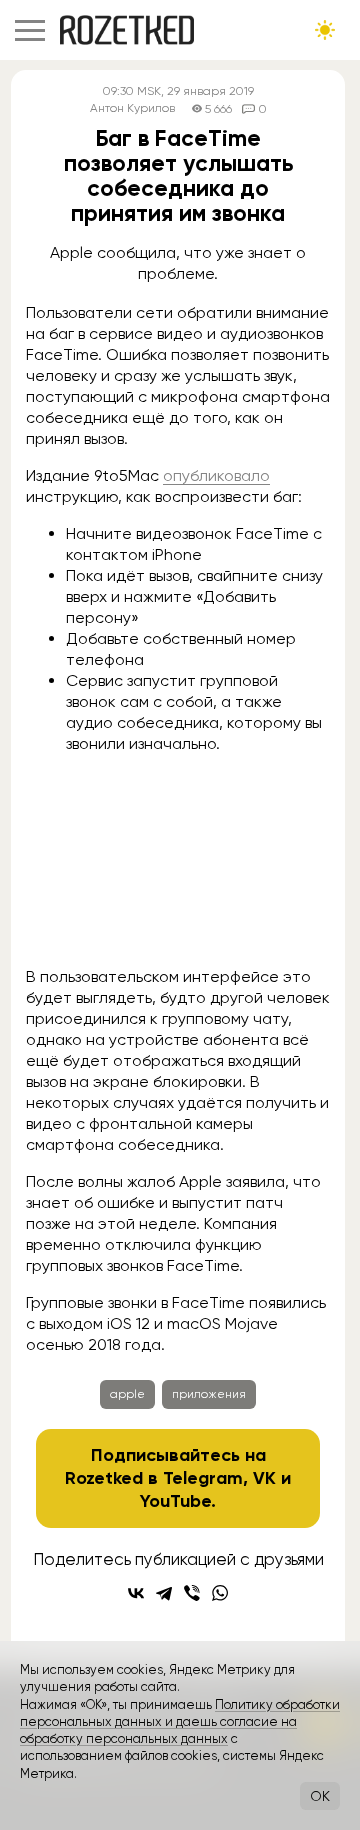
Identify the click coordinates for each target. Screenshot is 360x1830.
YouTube (175, 1501)
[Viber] (192, 1593)
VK (264, 1478)
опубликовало (216, 475)
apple (127, 1394)
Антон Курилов (132, 108)
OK (320, 1796)
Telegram (203, 1478)
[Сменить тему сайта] (325, 30)
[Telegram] (164, 1593)
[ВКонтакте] (136, 1593)
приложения (209, 1394)
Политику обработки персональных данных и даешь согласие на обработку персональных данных (180, 1722)
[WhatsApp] (220, 1593)
